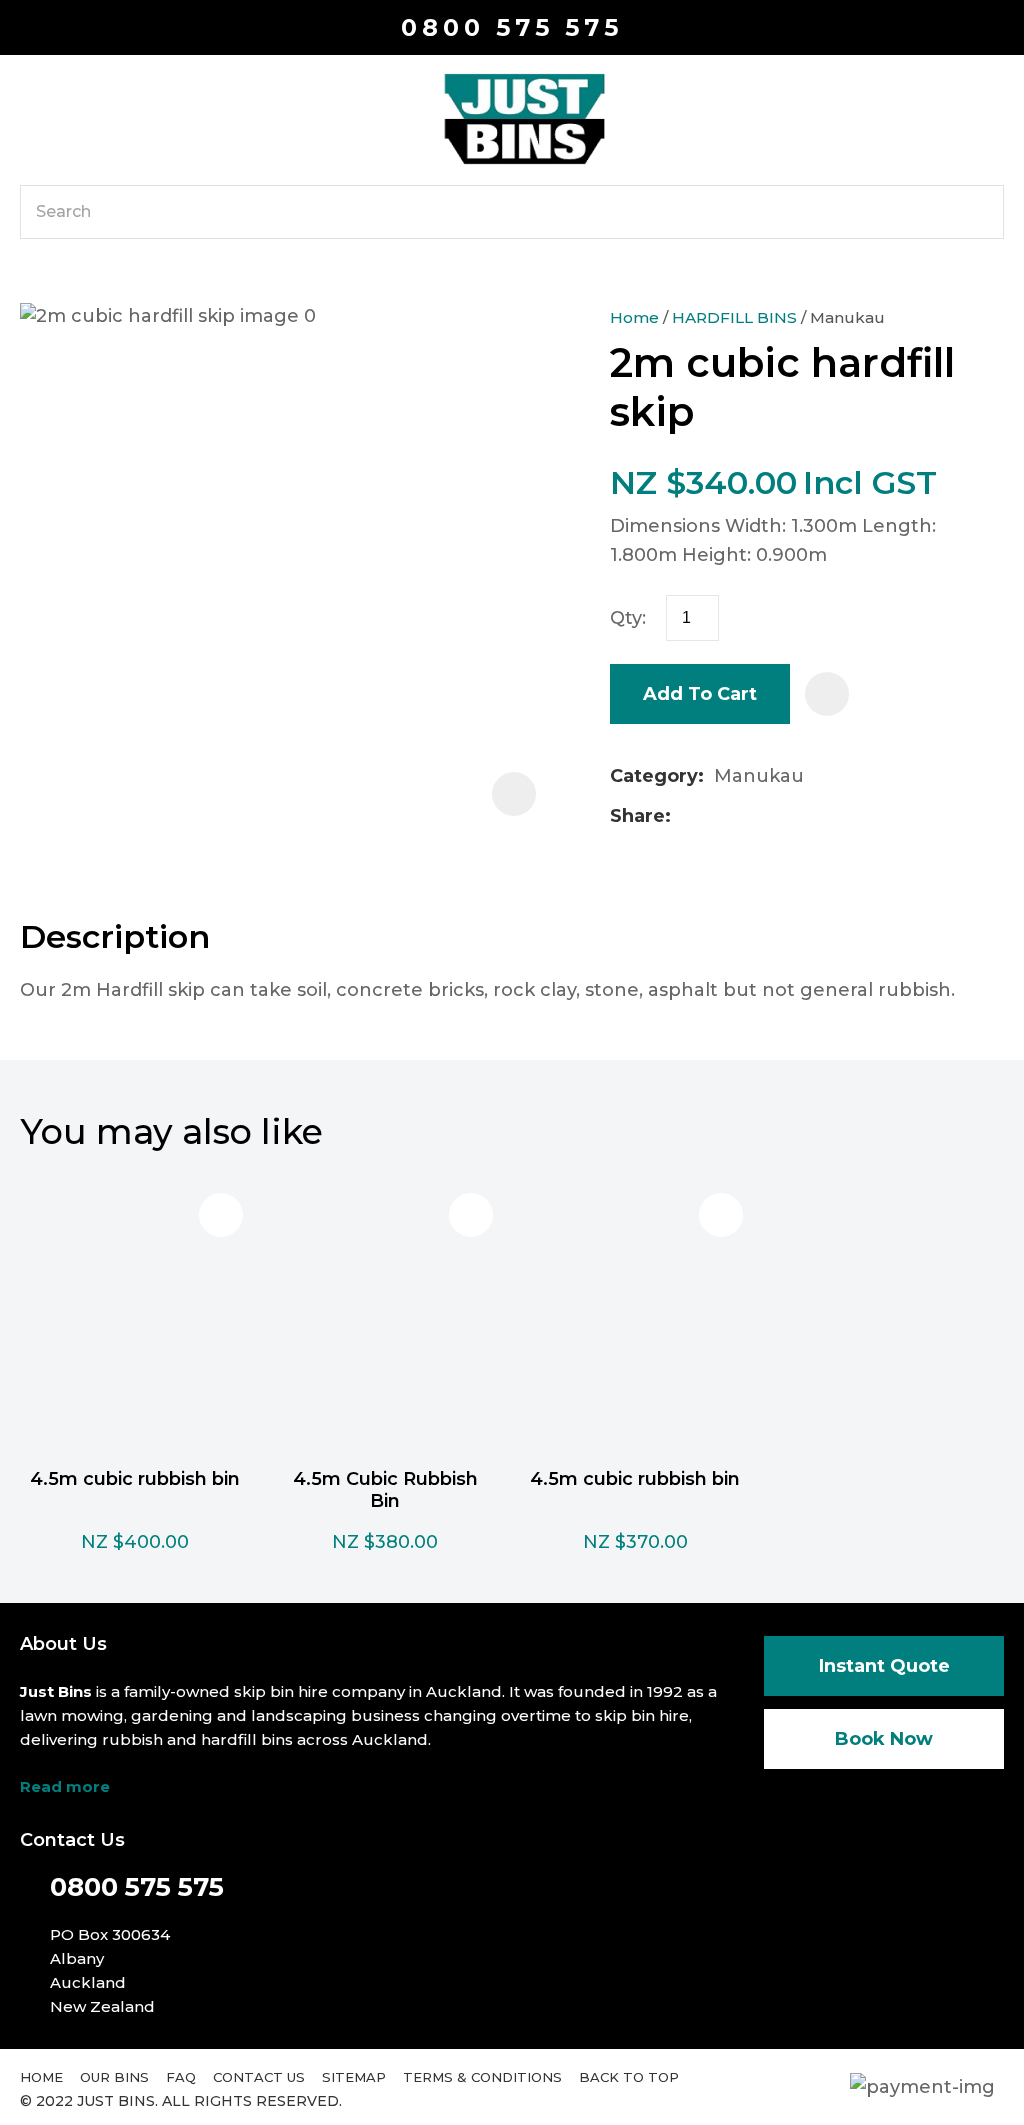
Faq (181, 2077)
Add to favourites (221, 1215)
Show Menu (32, 117)
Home (634, 317)
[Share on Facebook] (684, 816)
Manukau (847, 317)
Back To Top (629, 2077)
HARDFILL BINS (734, 317)
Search (980, 212)
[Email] (744, 816)
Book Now (884, 1739)
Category (654, 776)
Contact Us (259, 2077)
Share (637, 816)
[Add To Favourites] (827, 694)
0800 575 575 (512, 27)
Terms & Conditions (482, 2077)
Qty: (628, 618)
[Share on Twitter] (712, 816)
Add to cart (700, 694)
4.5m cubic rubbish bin (135, 1479)
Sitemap (354, 2077)
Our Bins (114, 2077)
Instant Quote (884, 1666)
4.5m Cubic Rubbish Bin (385, 1490)
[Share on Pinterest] (776, 816)
